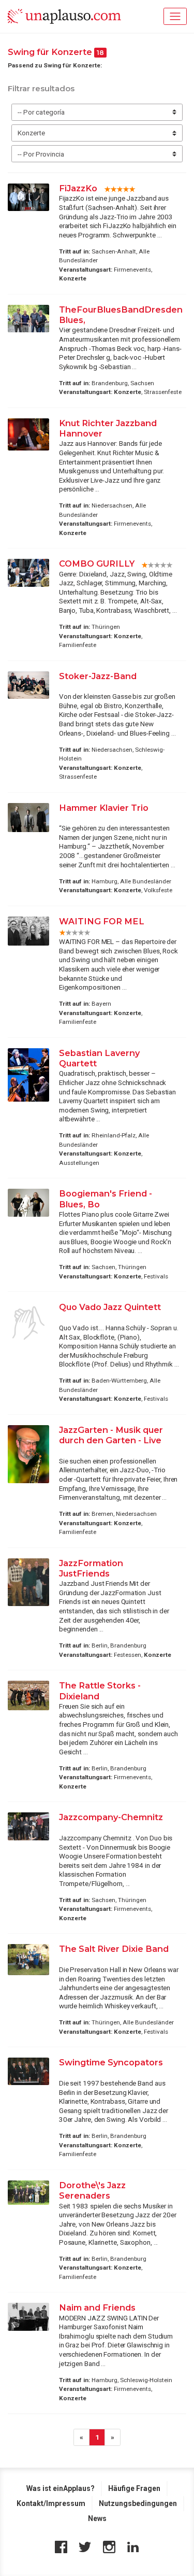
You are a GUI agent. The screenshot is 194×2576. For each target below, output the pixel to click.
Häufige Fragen (134, 2488)
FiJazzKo (78, 188)
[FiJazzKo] (28, 197)
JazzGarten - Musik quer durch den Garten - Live (111, 1435)
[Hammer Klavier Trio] (28, 818)
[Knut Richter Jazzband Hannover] (28, 434)
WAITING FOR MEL (102, 921)
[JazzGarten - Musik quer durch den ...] (28, 1454)
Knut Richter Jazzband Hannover (108, 428)
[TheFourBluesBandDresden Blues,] (28, 319)
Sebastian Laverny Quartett (99, 1058)
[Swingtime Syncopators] (28, 2071)
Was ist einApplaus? (61, 2488)
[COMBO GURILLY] (28, 573)
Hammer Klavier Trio (104, 808)
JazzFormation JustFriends (91, 1568)
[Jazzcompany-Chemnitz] (28, 1826)
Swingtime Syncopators (111, 2062)
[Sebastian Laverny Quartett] (28, 1075)
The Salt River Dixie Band (114, 1949)
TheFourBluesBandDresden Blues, (121, 315)
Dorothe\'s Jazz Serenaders (92, 2190)
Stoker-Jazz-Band (98, 676)
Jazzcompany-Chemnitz (111, 1817)
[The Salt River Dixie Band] (28, 1960)
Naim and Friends (97, 2307)
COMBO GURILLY (97, 564)
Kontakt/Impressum (51, 2503)
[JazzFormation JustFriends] (28, 1582)
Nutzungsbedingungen (138, 2503)
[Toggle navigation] (175, 16)
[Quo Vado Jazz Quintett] (28, 1323)
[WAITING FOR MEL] (28, 931)
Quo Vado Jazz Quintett (110, 1307)
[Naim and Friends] (28, 2317)
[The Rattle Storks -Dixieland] (28, 1695)
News (97, 2518)
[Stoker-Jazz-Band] (28, 685)
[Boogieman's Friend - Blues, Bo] (28, 1202)
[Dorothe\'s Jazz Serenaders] (28, 2193)
